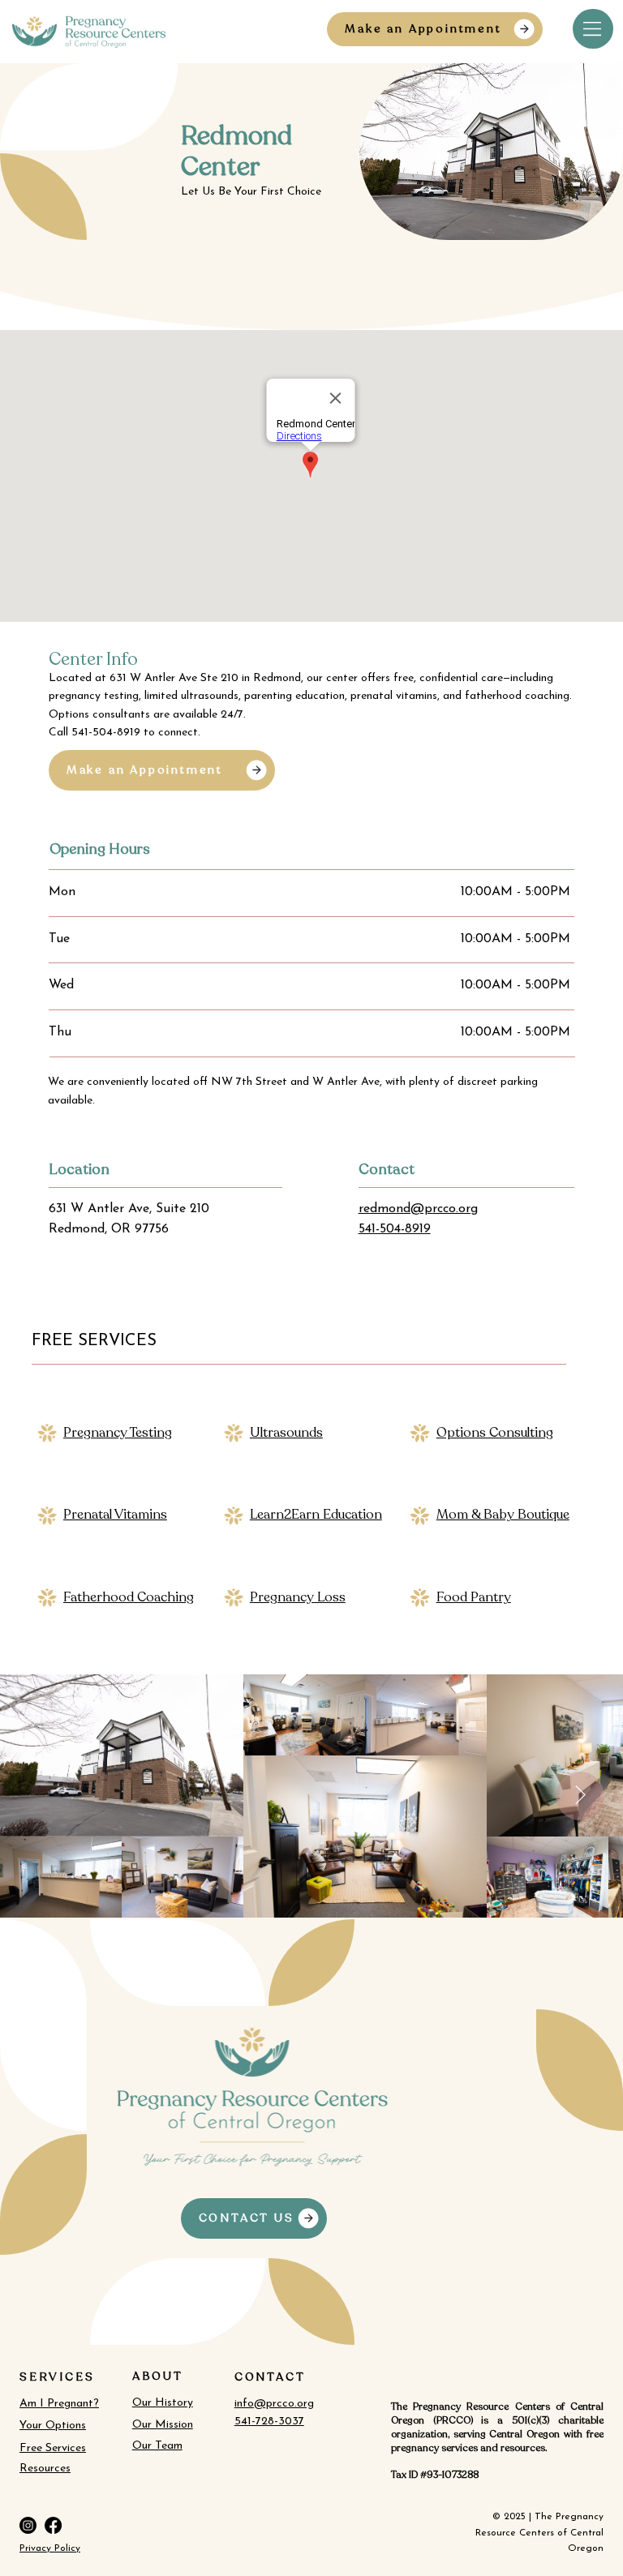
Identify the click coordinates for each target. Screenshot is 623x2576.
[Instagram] (28, 2525)
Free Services (53, 2448)
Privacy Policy (50, 2548)
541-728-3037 (269, 2422)
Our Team (157, 2446)
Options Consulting (495, 1433)
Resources (45, 2469)
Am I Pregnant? (59, 2404)
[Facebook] (53, 2525)
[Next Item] (580, 1796)
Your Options (53, 2426)
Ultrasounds (286, 1433)
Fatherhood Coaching (129, 1597)
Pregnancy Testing (118, 1433)
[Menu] (593, 29)
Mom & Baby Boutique (503, 1515)
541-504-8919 (395, 1229)
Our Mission (163, 2425)
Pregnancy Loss (298, 1597)
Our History (163, 2403)
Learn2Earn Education (316, 1515)
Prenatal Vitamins (115, 1515)
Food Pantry (474, 1597)
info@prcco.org (274, 2404)
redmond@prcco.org (418, 1209)
